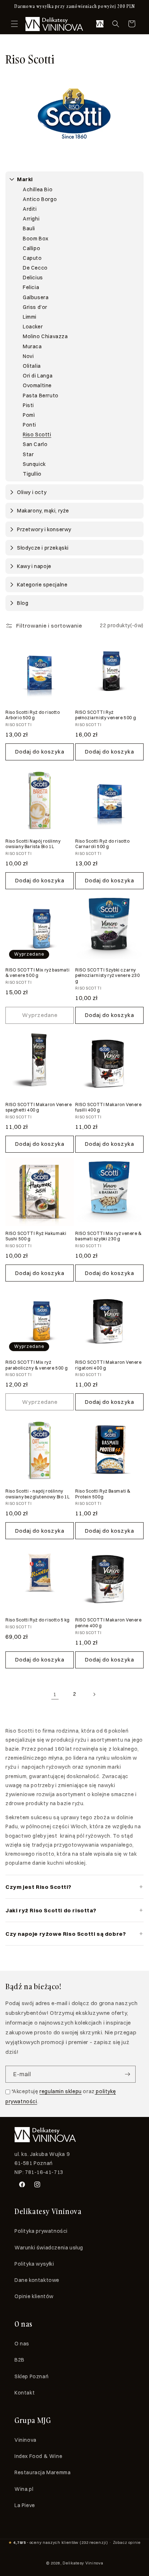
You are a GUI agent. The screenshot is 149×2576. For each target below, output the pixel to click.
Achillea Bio (38, 189)
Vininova (25, 2440)
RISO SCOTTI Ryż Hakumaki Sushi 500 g (36, 1236)
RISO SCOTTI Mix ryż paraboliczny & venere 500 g (37, 1365)
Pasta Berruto (41, 396)
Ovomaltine (37, 385)
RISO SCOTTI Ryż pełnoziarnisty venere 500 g (106, 715)
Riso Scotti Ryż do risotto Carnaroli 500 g (103, 844)
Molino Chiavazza (45, 336)
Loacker (33, 327)
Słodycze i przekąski (43, 548)
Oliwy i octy (32, 492)
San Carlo (35, 444)
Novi (28, 356)
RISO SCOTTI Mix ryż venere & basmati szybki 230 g (108, 1236)
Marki (25, 179)
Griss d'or (35, 307)
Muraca (32, 346)
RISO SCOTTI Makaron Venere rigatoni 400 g (108, 1365)
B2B (20, 2360)
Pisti (28, 405)
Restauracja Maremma (42, 2472)
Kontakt (25, 2393)
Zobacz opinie (127, 2542)
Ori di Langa (38, 376)
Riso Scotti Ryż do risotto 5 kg (38, 1620)
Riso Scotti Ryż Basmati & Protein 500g (103, 1494)
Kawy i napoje (34, 566)
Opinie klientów (34, 2296)
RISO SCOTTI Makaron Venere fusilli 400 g (108, 1107)
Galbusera (36, 297)
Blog (23, 603)
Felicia (31, 287)
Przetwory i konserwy (44, 529)
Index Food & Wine (38, 2456)
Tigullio (32, 474)
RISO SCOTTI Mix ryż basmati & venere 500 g (37, 973)
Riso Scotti (37, 435)
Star (28, 454)
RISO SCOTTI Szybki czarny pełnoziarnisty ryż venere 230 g (107, 975)
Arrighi (31, 219)
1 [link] (55, 1694)
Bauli (29, 228)
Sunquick (34, 464)
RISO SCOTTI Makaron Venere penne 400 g (108, 1623)
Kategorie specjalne (42, 585)
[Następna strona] (94, 1694)
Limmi (30, 317)
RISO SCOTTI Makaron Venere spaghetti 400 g (39, 1107)
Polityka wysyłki (34, 2264)
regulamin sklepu (61, 2091)
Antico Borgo (40, 199)
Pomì (29, 415)
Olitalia (32, 366)
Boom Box (36, 239)
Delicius (33, 278)
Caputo (32, 258)
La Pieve (25, 2505)
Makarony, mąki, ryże (43, 511)
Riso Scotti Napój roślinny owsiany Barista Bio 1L (33, 844)
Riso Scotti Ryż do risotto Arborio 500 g (33, 715)
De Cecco (35, 268)
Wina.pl (24, 2489)
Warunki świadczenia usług (49, 2248)
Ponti (29, 425)
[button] (14, 24)
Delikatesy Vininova (83, 2563)
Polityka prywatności (41, 2231)
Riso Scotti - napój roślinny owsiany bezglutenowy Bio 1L (37, 1494)
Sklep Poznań (31, 2376)
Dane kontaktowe (37, 2280)
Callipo (31, 248)
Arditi (30, 209)
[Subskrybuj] (127, 2074)
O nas (22, 2344)
